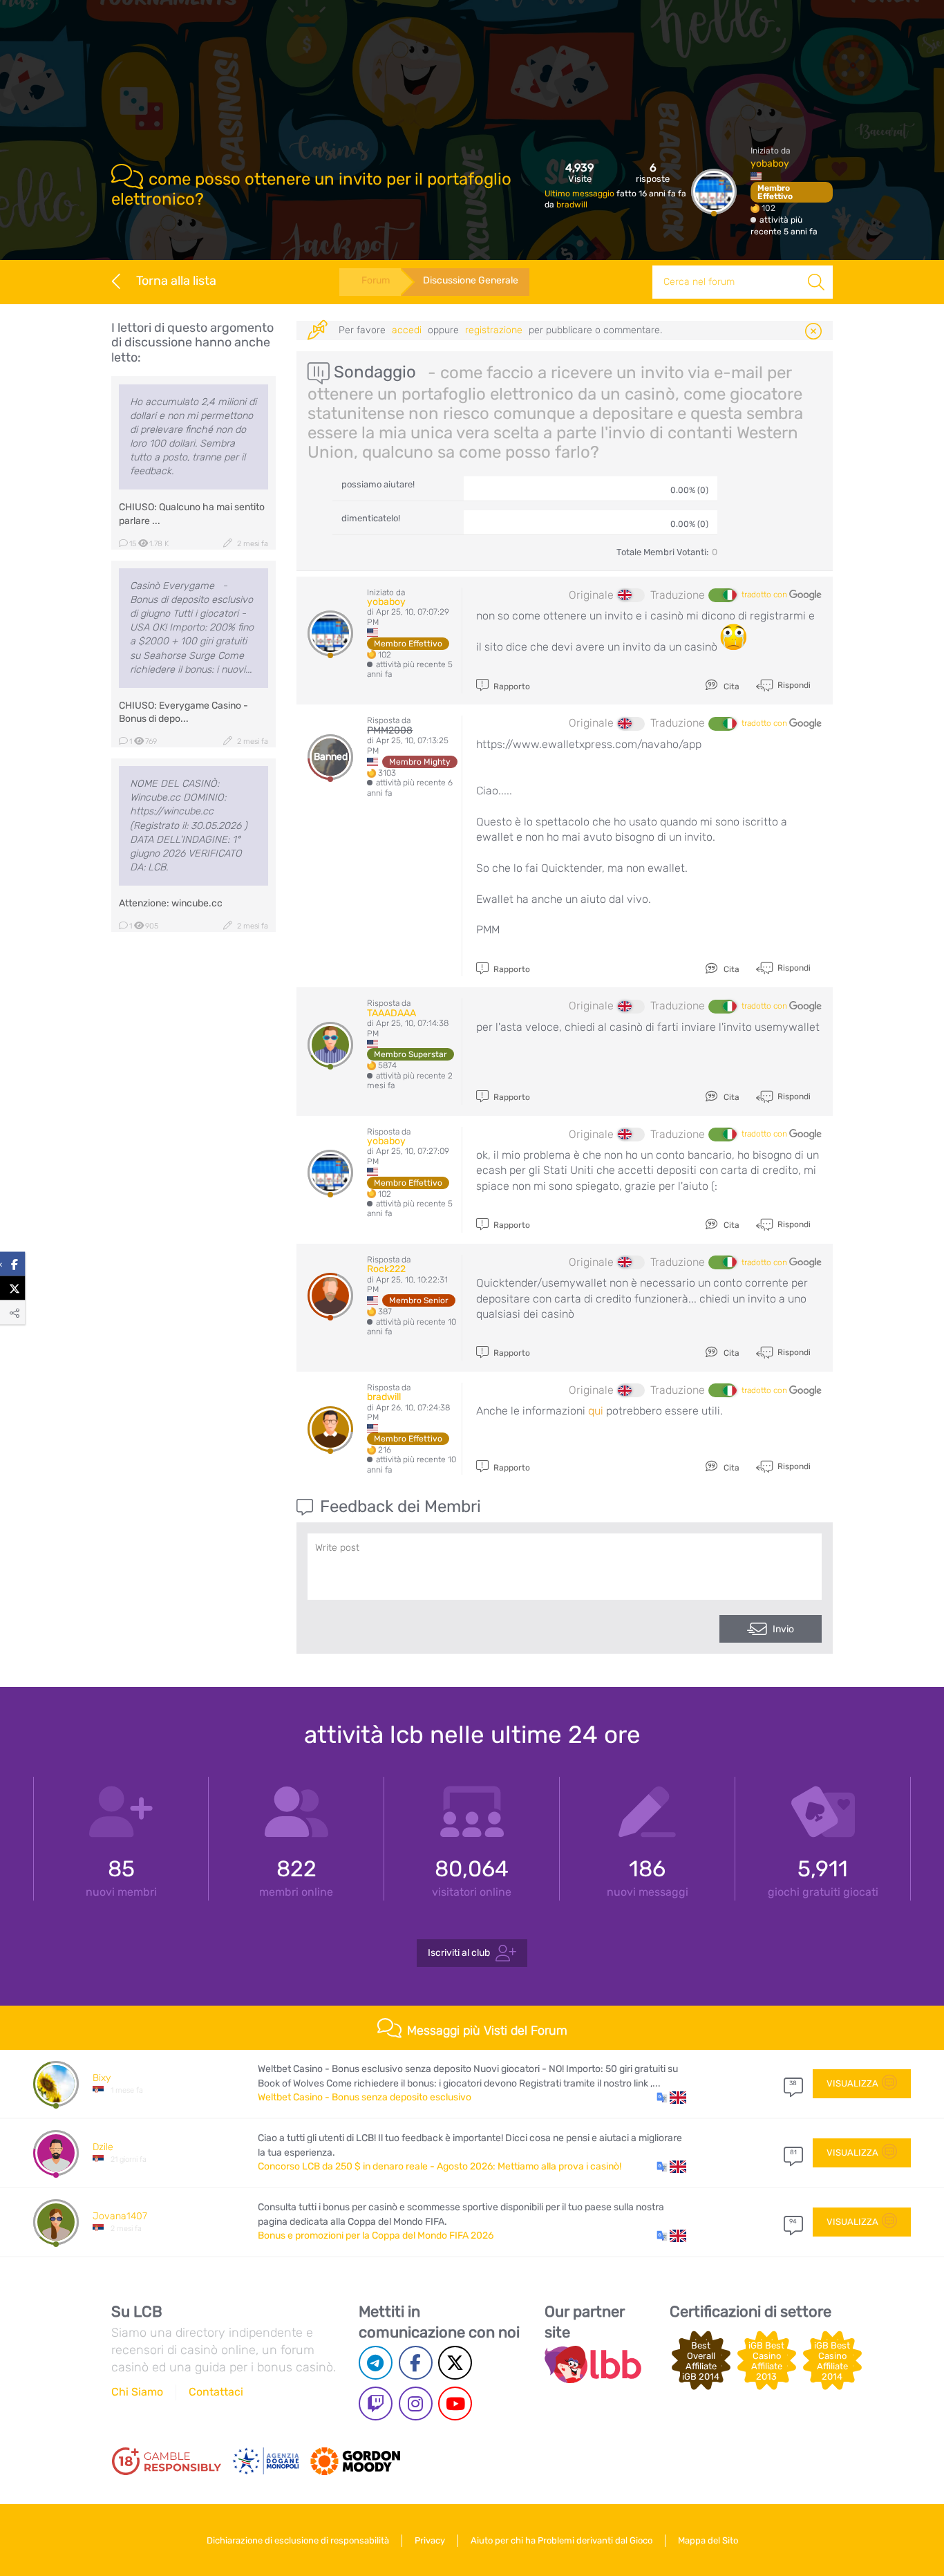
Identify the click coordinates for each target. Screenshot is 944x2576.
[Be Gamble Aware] (266, 2461)
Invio (783, 1629)
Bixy (102, 2078)
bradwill (572, 205)
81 (793, 2152)
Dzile (103, 2147)
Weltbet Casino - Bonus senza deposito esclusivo (365, 2097)
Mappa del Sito (708, 2540)
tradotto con (765, 595)
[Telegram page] (376, 2363)
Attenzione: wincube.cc (171, 903)
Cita (730, 687)
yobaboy (770, 164)
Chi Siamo (137, 2392)
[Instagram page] (416, 2404)
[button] (671, 2098)
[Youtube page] (455, 2404)
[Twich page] (376, 2404)
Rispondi (793, 685)
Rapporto (511, 687)
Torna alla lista (176, 281)
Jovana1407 (120, 2216)
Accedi (407, 330)
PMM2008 (390, 730)
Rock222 (386, 1269)
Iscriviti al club (459, 1952)
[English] (631, 595)
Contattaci (216, 2392)
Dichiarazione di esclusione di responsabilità (298, 2540)
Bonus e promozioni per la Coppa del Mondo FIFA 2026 (376, 2236)
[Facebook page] (416, 2363)
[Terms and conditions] (167, 2461)
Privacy (430, 2540)
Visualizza (852, 2083)
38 (793, 2083)
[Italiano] (722, 595)
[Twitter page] (455, 2363)
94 (793, 2221)
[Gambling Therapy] (355, 2461)
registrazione (494, 330)
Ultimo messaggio (580, 194)
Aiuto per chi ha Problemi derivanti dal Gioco (561, 2540)
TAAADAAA (391, 1013)
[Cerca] (816, 282)
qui (596, 1411)
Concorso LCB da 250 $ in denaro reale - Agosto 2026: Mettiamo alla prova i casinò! (440, 2166)
